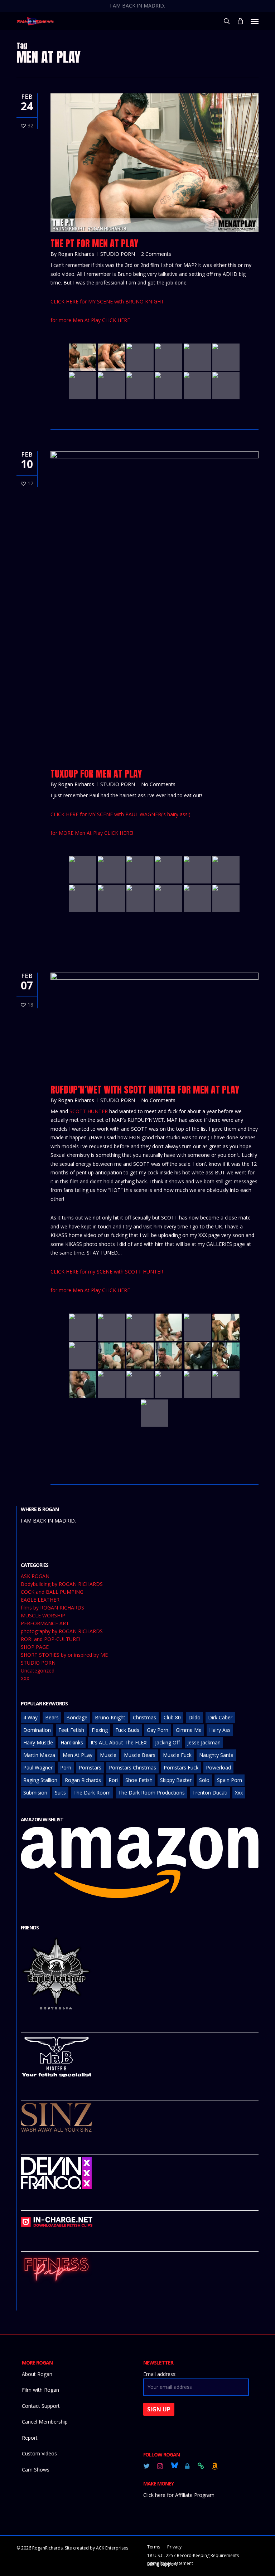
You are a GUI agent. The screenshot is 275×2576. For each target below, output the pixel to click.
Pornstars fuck (181, 1767)
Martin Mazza (39, 1755)
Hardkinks (72, 1742)
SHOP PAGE (35, 1647)
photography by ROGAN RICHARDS (62, 1631)
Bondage (77, 1717)
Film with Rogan (40, 2390)
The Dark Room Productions (151, 1793)
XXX (25, 1679)
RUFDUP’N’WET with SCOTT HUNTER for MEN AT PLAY (145, 1090)
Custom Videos (39, 2453)
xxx (239, 1793)
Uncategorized (38, 1671)
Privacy (174, 2547)
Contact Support (41, 2406)
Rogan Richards (76, 254)
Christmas (144, 1717)
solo (204, 1780)
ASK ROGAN (35, 1576)
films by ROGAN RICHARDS (52, 1608)
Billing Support (162, 2564)
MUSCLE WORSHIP (43, 1616)
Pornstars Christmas (132, 1767)
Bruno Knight (110, 1717)
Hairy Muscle (38, 1742)
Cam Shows (36, 2470)
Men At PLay (78, 1755)
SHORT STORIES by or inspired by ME (64, 1655)
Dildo (194, 1717)
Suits (60, 1793)
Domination (37, 1730)
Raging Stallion (40, 1780)
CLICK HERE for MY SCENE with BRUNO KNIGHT (107, 301)
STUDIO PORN (118, 254)
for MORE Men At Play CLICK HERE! (92, 833)
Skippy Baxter (176, 1780)
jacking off (167, 1742)
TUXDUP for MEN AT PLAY (96, 774)
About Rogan (37, 2374)
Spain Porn (230, 1780)
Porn (66, 1767)
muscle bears (140, 1755)
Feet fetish (71, 1730)
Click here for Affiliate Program (179, 2495)
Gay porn (158, 1730)
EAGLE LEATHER (40, 1600)
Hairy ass (220, 1730)
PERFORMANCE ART (45, 1623)
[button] (255, 21)
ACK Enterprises (112, 2548)
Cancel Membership (45, 2422)
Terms (154, 2547)
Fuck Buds (127, 1730)
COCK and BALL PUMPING (52, 1592)
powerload (218, 1767)
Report (30, 2438)
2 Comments (156, 254)
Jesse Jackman (204, 1742)
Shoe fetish (139, 1780)
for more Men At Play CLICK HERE (90, 320)
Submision (35, 1793)
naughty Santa (216, 1755)
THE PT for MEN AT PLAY (94, 243)
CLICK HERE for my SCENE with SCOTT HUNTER (107, 1272)
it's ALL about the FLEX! (119, 1742)
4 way (30, 1717)
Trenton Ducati (210, 1793)
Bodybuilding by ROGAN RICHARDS (62, 1584)
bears (52, 1717)
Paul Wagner (38, 1767)
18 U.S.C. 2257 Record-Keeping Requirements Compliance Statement (193, 2556)
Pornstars (90, 1767)
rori (113, 1780)
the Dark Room (92, 1793)
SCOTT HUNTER (89, 1111)
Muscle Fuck (177, 1755)
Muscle (108, 1755)
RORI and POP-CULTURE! (50, 1639)
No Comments (158, 784)
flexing (100, 1730)
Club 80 (172, 1717)
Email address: (160, 2374)
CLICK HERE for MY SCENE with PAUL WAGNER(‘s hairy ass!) (120, 814)
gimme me (189, 1730)
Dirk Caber (220, 1717)
